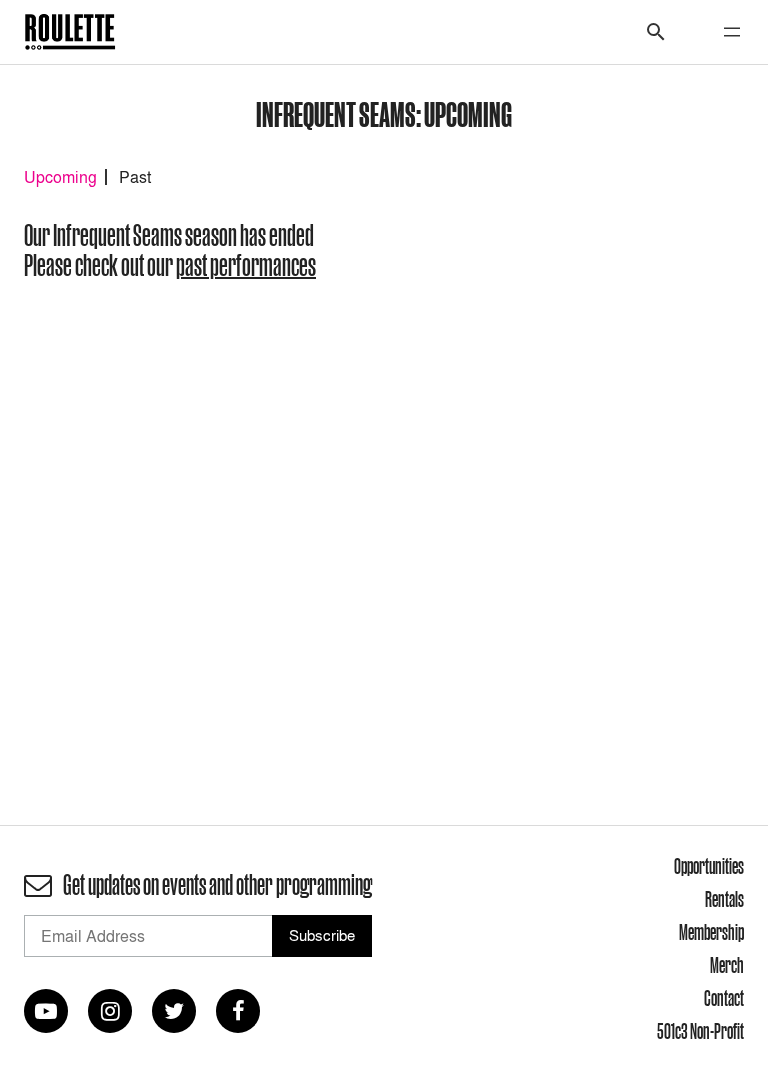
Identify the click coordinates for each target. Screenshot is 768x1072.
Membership (711, 932)
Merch (727, 965)
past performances (246, 265)
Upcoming (60, 177)
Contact (724, 998)
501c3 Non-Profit (700, 1031)
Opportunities (709, 866)
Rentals (724, 899)
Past (135, 177)
